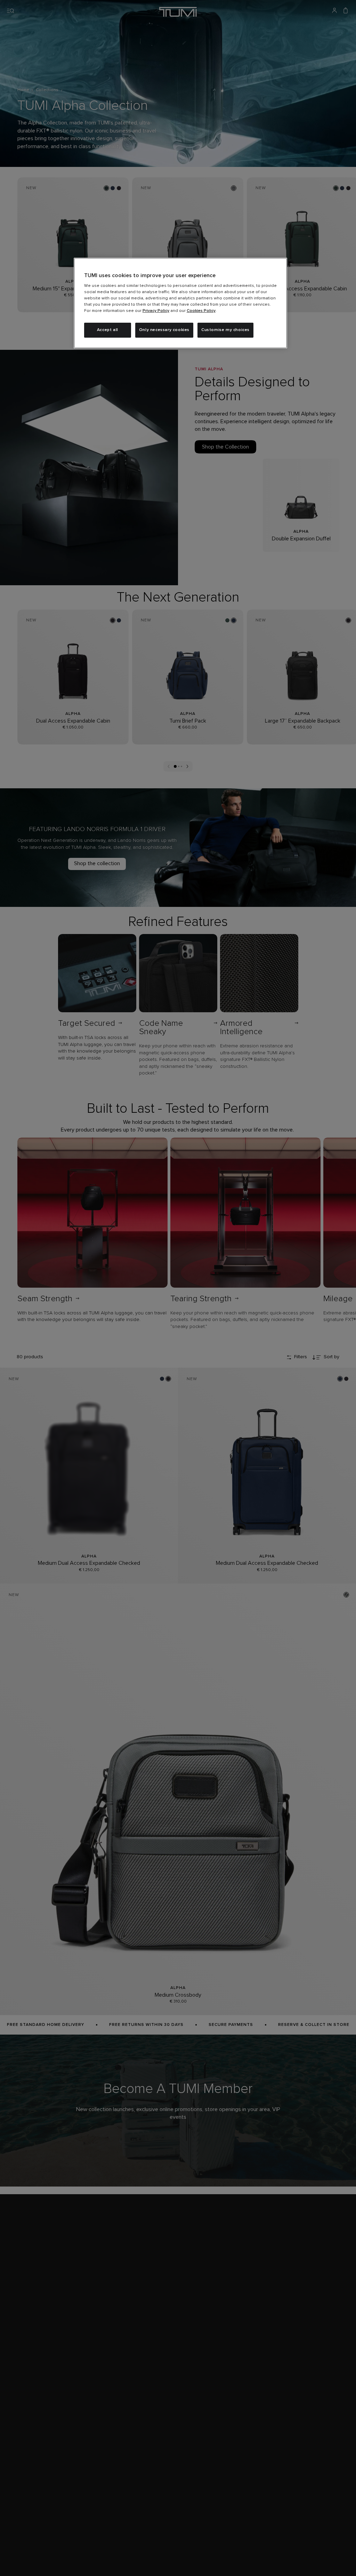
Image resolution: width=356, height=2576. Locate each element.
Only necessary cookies (164, 330)
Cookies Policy (201, 311)
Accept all (108, 330)
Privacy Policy (156, 311)
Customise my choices (225, 330)
